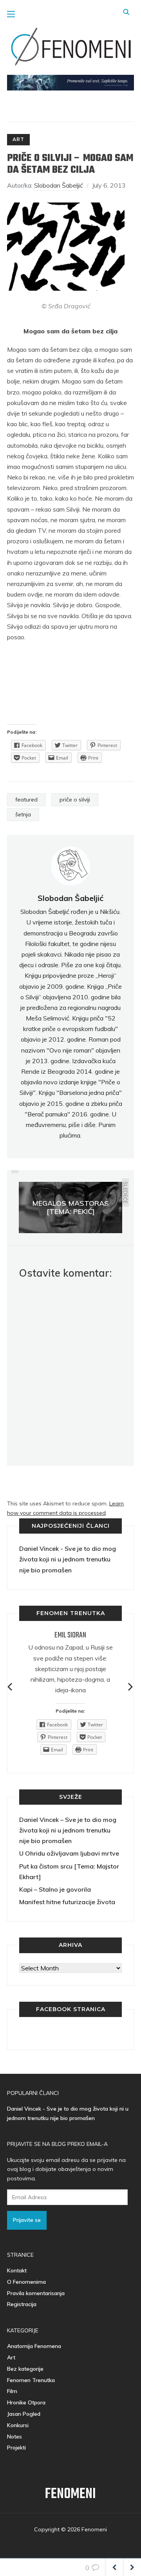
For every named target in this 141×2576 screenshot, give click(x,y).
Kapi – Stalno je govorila (55, 1889)
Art (18, 139)
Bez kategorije (25, 2369)
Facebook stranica (71, 2009)
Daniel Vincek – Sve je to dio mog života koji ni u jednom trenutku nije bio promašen (68, 1830)
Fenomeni (70, 2494)
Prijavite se (27, 2220)
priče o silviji (75, 800)
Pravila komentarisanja (36, 2293)
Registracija (22, 2304)
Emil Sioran (70, 1635)
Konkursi (18, 2425)
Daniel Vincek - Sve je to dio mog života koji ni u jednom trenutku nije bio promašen (68, 1559)
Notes (14, 2437)
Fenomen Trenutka (31, 2380)
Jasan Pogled (24, 2414)
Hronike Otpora (26, 2402)
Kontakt (17, 2270)
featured (26, 800)
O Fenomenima (26, 2282)
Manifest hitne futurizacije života (67, 1902)
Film (12, 2391)
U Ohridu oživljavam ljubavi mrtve (69, 1853)
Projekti (16, 2448)
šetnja (23, 814)
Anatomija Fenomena (34, 2346)
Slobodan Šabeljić (59, 185)
